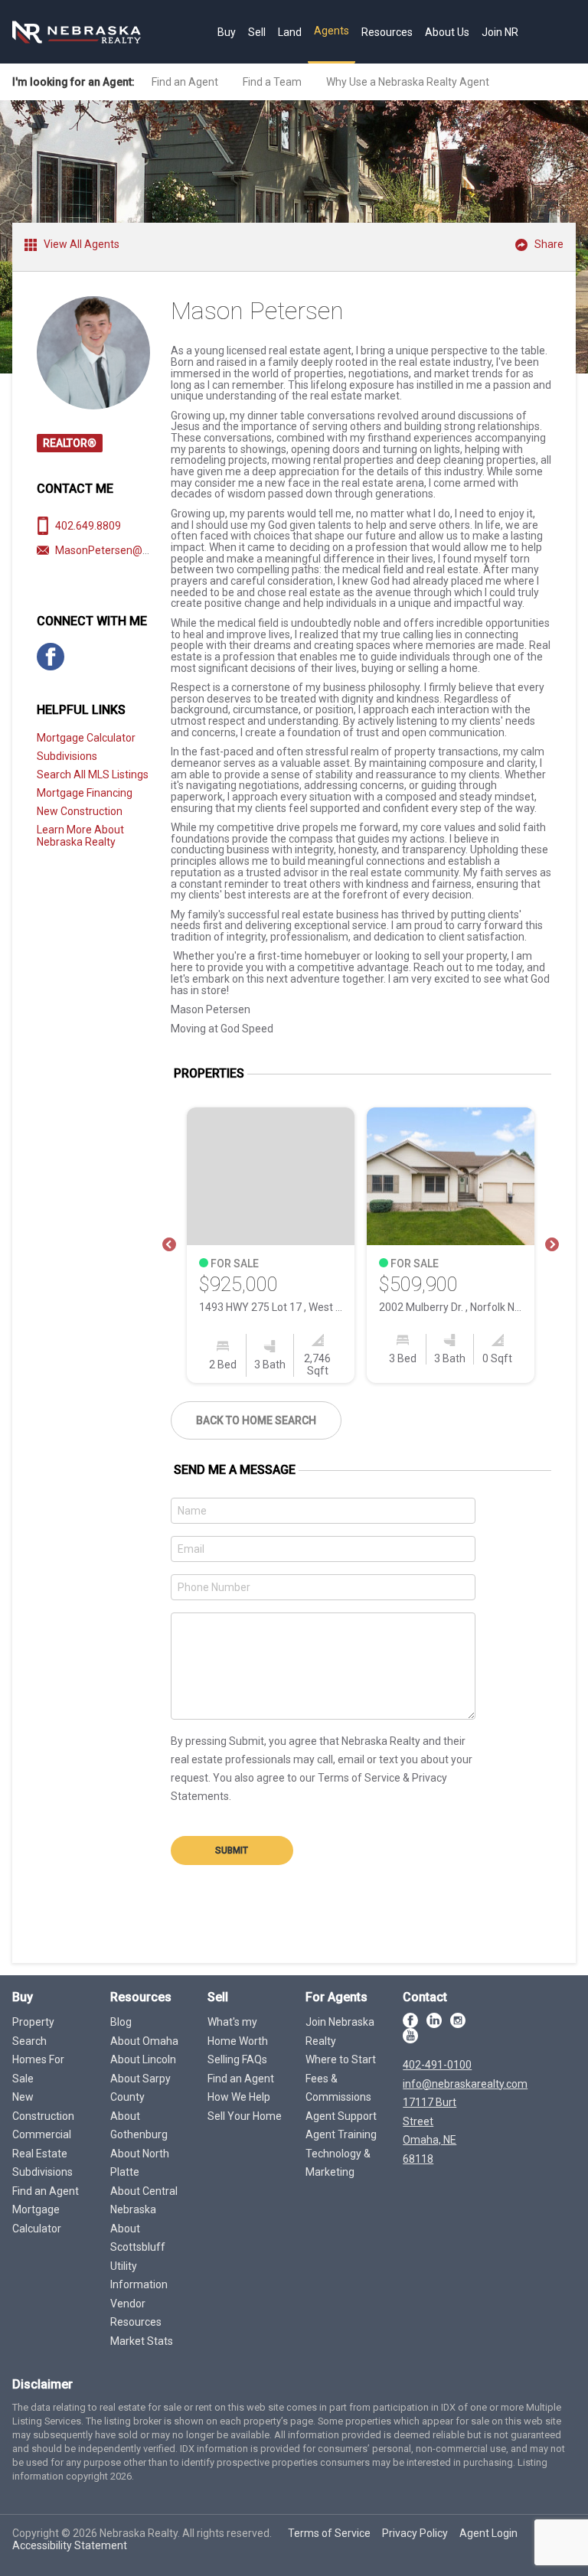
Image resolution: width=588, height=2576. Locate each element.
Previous (169, 1245)
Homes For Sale (38, 2069)
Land (290, 32)
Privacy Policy (415, 2533)
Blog (121, 2022)
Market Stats (142, 2341)
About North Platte (140, 2163)
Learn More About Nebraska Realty (80, 836)
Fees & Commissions (338, 2088)
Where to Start (341, 2059)
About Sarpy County (140, 2088)
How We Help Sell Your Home (245, 2106)
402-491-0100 (437, 2065)
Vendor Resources (136, 2313)
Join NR (500, 32)
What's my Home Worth (238, 2031)
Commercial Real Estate (42, 2144)
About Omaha (144, 2041)
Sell (257, 32)
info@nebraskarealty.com (465, 2084)
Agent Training (341, 2134)
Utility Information (139, 2276)
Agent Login (488, 2533)
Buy (227, 32)
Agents (332, 31)
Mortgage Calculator (86, 738)
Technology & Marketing (338, 2163)
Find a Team (272, 82)
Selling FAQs (237, 2059)
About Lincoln (143, 2059)
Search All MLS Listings (93, 774)
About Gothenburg (139, 2126)
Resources (387, 32)
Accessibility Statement (70, 2545)
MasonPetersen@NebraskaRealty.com (149, 550)
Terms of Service (329, 2533)
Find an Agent (185, 82)
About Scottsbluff (138, 2238)
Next (552, 1245)
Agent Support (341, 2116)
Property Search (33, 2031)
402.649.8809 (88, 526)
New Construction (80, 811)
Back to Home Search (256, 1420)
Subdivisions (67, 756)
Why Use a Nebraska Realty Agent (408, 82)
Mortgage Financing (85, 793)
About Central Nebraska (144, 2201)
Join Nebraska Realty (340, 2031)
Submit (232, 1850)
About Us (447, 32)
